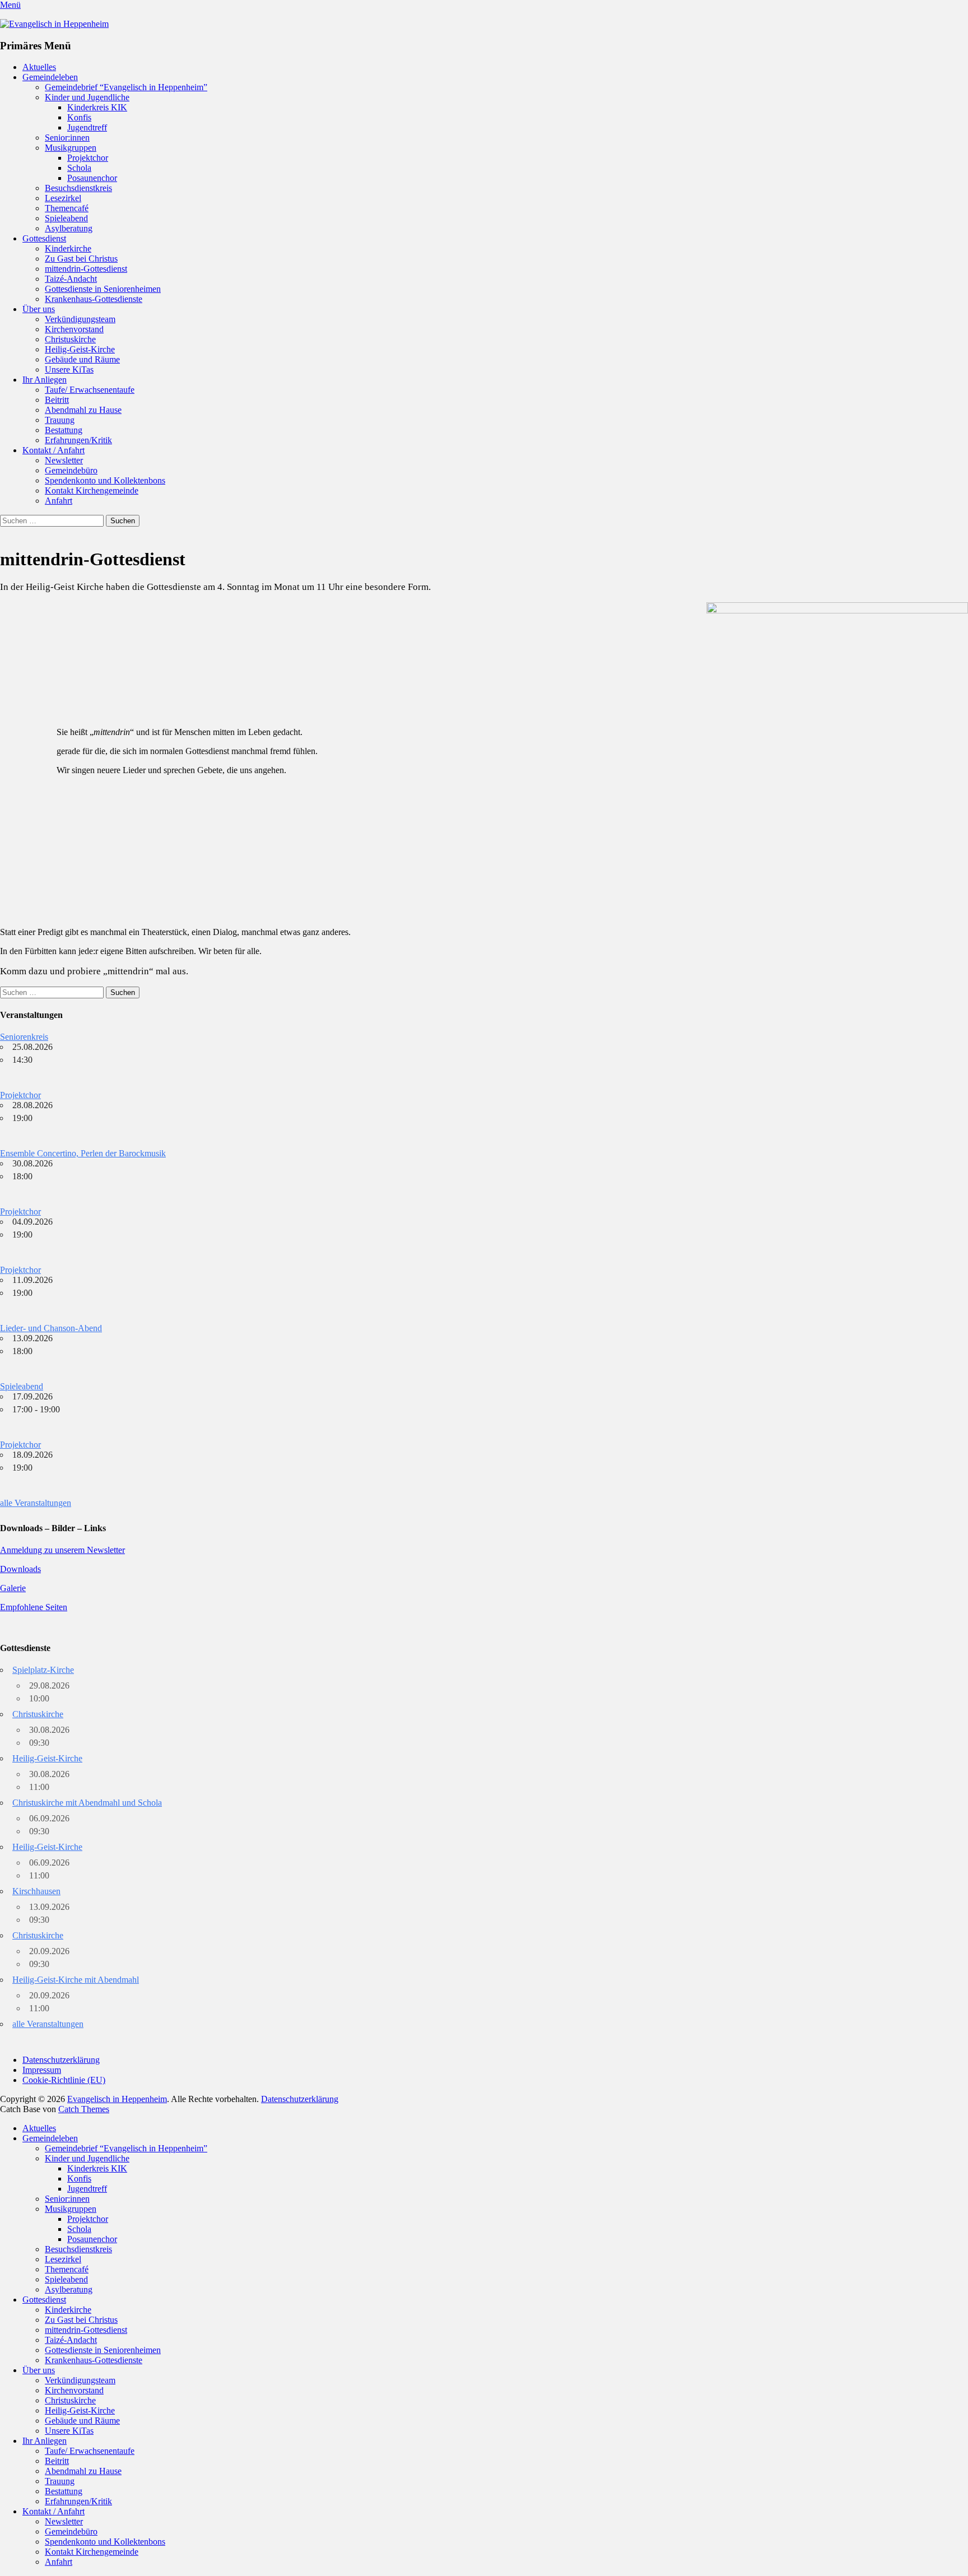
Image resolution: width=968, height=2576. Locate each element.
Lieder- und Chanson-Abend (51, 1328)
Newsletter (64, 460)
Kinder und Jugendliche (87, 97)
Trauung (60, 420)
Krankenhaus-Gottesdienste (94, 299)
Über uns (39, 309)
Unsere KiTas (69, 369)
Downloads (20, 1569)
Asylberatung (69, 228)
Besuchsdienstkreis (78, 188)
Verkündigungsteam (80, 319)
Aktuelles (39, 67)
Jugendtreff (87, 127)
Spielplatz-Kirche (43, 1670)
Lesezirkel (63, 198)
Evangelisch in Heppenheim (117, 2099)
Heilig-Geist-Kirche (80, 349)
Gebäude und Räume (82, 359)
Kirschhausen (36, 1891)
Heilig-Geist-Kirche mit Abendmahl (76, 1980)
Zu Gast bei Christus (81, 259)
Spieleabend (66, 218)
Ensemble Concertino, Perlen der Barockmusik (83, 1153)
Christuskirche (70, 339)
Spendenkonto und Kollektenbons (105, 480)
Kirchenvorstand (74, 329)
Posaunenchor (92, 178)
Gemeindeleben (50, 77)
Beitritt (57, 400)
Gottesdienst (44, 238)
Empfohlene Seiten (34, 1607)
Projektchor (88, 158)
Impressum (42, 2070)
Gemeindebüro (71, 470)
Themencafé (67, 208)
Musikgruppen (71, 148)
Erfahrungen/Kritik (78, 440)
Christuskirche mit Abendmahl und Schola (87, 1803)
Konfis (79, 117)
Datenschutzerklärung (61, 2060)
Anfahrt (59, 501)
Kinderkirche (68, 248)
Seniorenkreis (24, 1037)
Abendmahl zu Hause (83, 410)
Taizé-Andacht (71, 279)
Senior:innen (67, 138)
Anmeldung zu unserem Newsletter (62, 1550)
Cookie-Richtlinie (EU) (64, 2080)
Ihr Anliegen (45, 380)
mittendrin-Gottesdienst (86, 269)
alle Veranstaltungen (36, 1503)
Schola (79, 168)
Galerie (13, 1588)
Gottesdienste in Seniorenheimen (103, 289)
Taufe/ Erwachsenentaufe (90, 390)
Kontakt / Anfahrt (53, 450)
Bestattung (64, 430)
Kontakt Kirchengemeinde (92, 490)
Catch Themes (84, 2109)
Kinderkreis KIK (97, 107)
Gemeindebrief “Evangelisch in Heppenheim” (126, 87)
